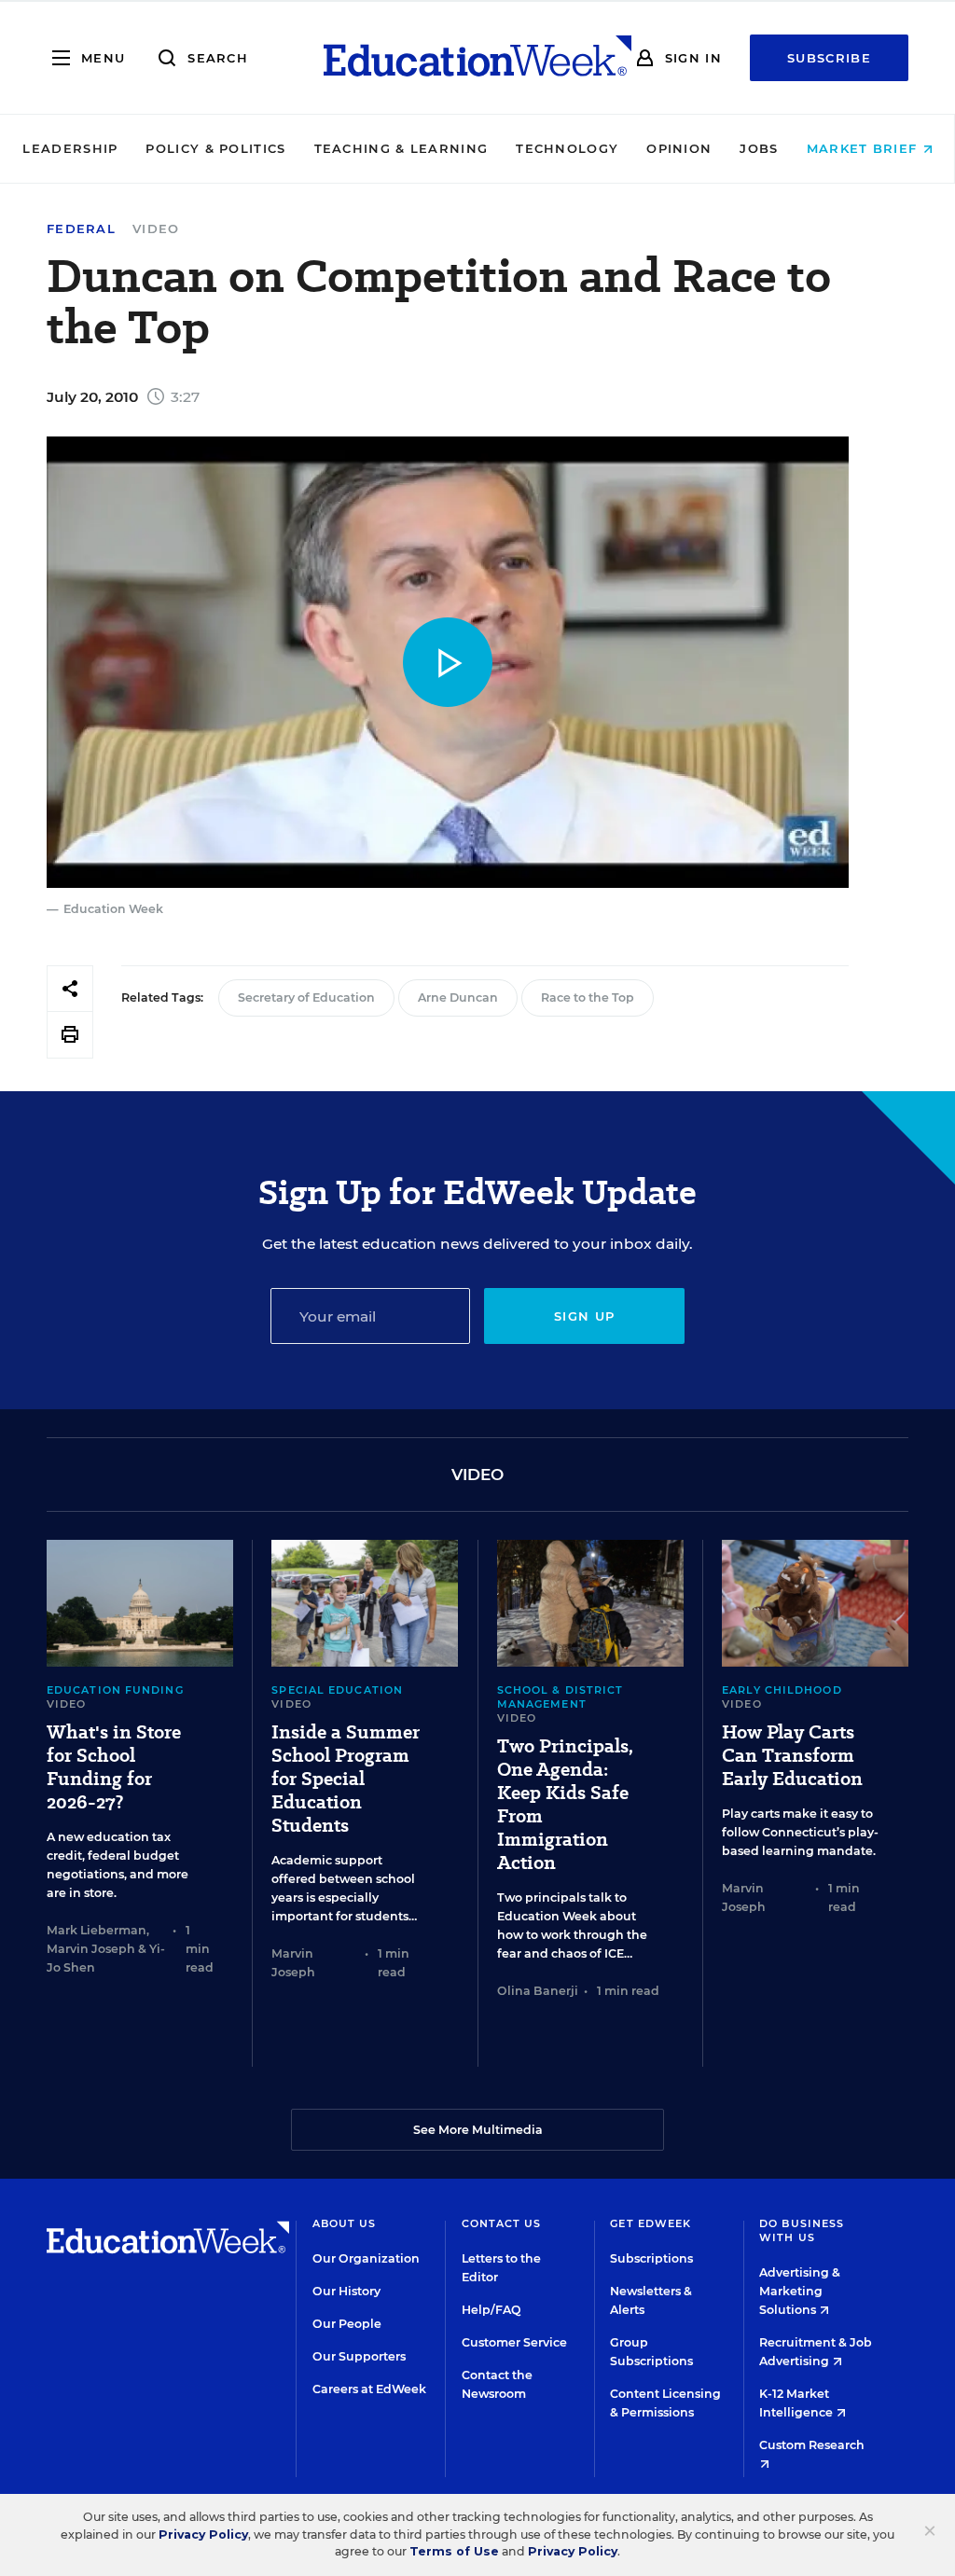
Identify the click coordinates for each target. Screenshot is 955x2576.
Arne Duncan (458, 997)
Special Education (337, 1690)
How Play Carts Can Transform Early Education (792, 1756)
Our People (347, 2324)
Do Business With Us (802, 2230)
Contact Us (502, 2223)
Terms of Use (454, 2551)
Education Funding (115, 1690)
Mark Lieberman (97, 1930)
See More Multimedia (478, 2130)
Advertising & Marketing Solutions (800, 2291)
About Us (345, 2223)
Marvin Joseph (91, 1949)
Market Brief (865, 148)
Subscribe (829, 58)
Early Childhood (782, 1690)
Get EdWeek (651, 2223)
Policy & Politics (215, 148)
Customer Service (514, 2342)
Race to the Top (588, 997)
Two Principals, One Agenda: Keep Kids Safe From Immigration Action (565, 1805)
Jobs (759, 148)
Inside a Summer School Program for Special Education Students (346, 1779)
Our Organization (366, 2258)
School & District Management (561, 1697)
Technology (567, 148)
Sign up (584, 1316)
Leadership (70, 148)
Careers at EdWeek (369, 2389)
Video (156, 229)
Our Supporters (359, 2356)
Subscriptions (651, 2258)
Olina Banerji (538, 1991)
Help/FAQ (491, 2310)
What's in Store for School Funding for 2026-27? (114, 1767)
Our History (346, 2291)
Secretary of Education (306, 997)
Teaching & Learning (401, 148)
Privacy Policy (203, 2534)
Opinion (679, 148)
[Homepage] (477, 58)
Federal (81, 229)
